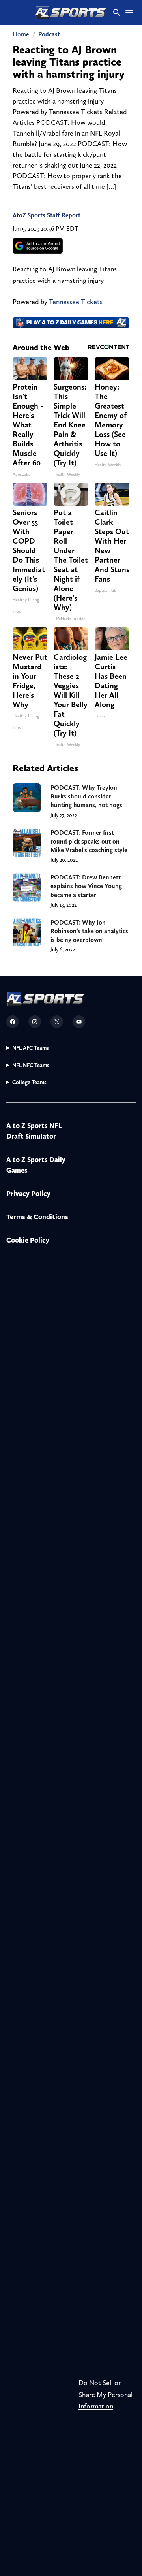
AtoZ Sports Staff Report (47, 215)
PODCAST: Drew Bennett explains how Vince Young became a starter (86, 886)
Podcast (49, 34)
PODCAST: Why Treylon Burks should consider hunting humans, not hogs (86, 796)
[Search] (117, 13)
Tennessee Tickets (76, 302)
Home (21, 34)
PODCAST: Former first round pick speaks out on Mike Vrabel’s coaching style (89, 841)
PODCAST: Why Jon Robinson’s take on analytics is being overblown (89, 931)
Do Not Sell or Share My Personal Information (106, 2394)
